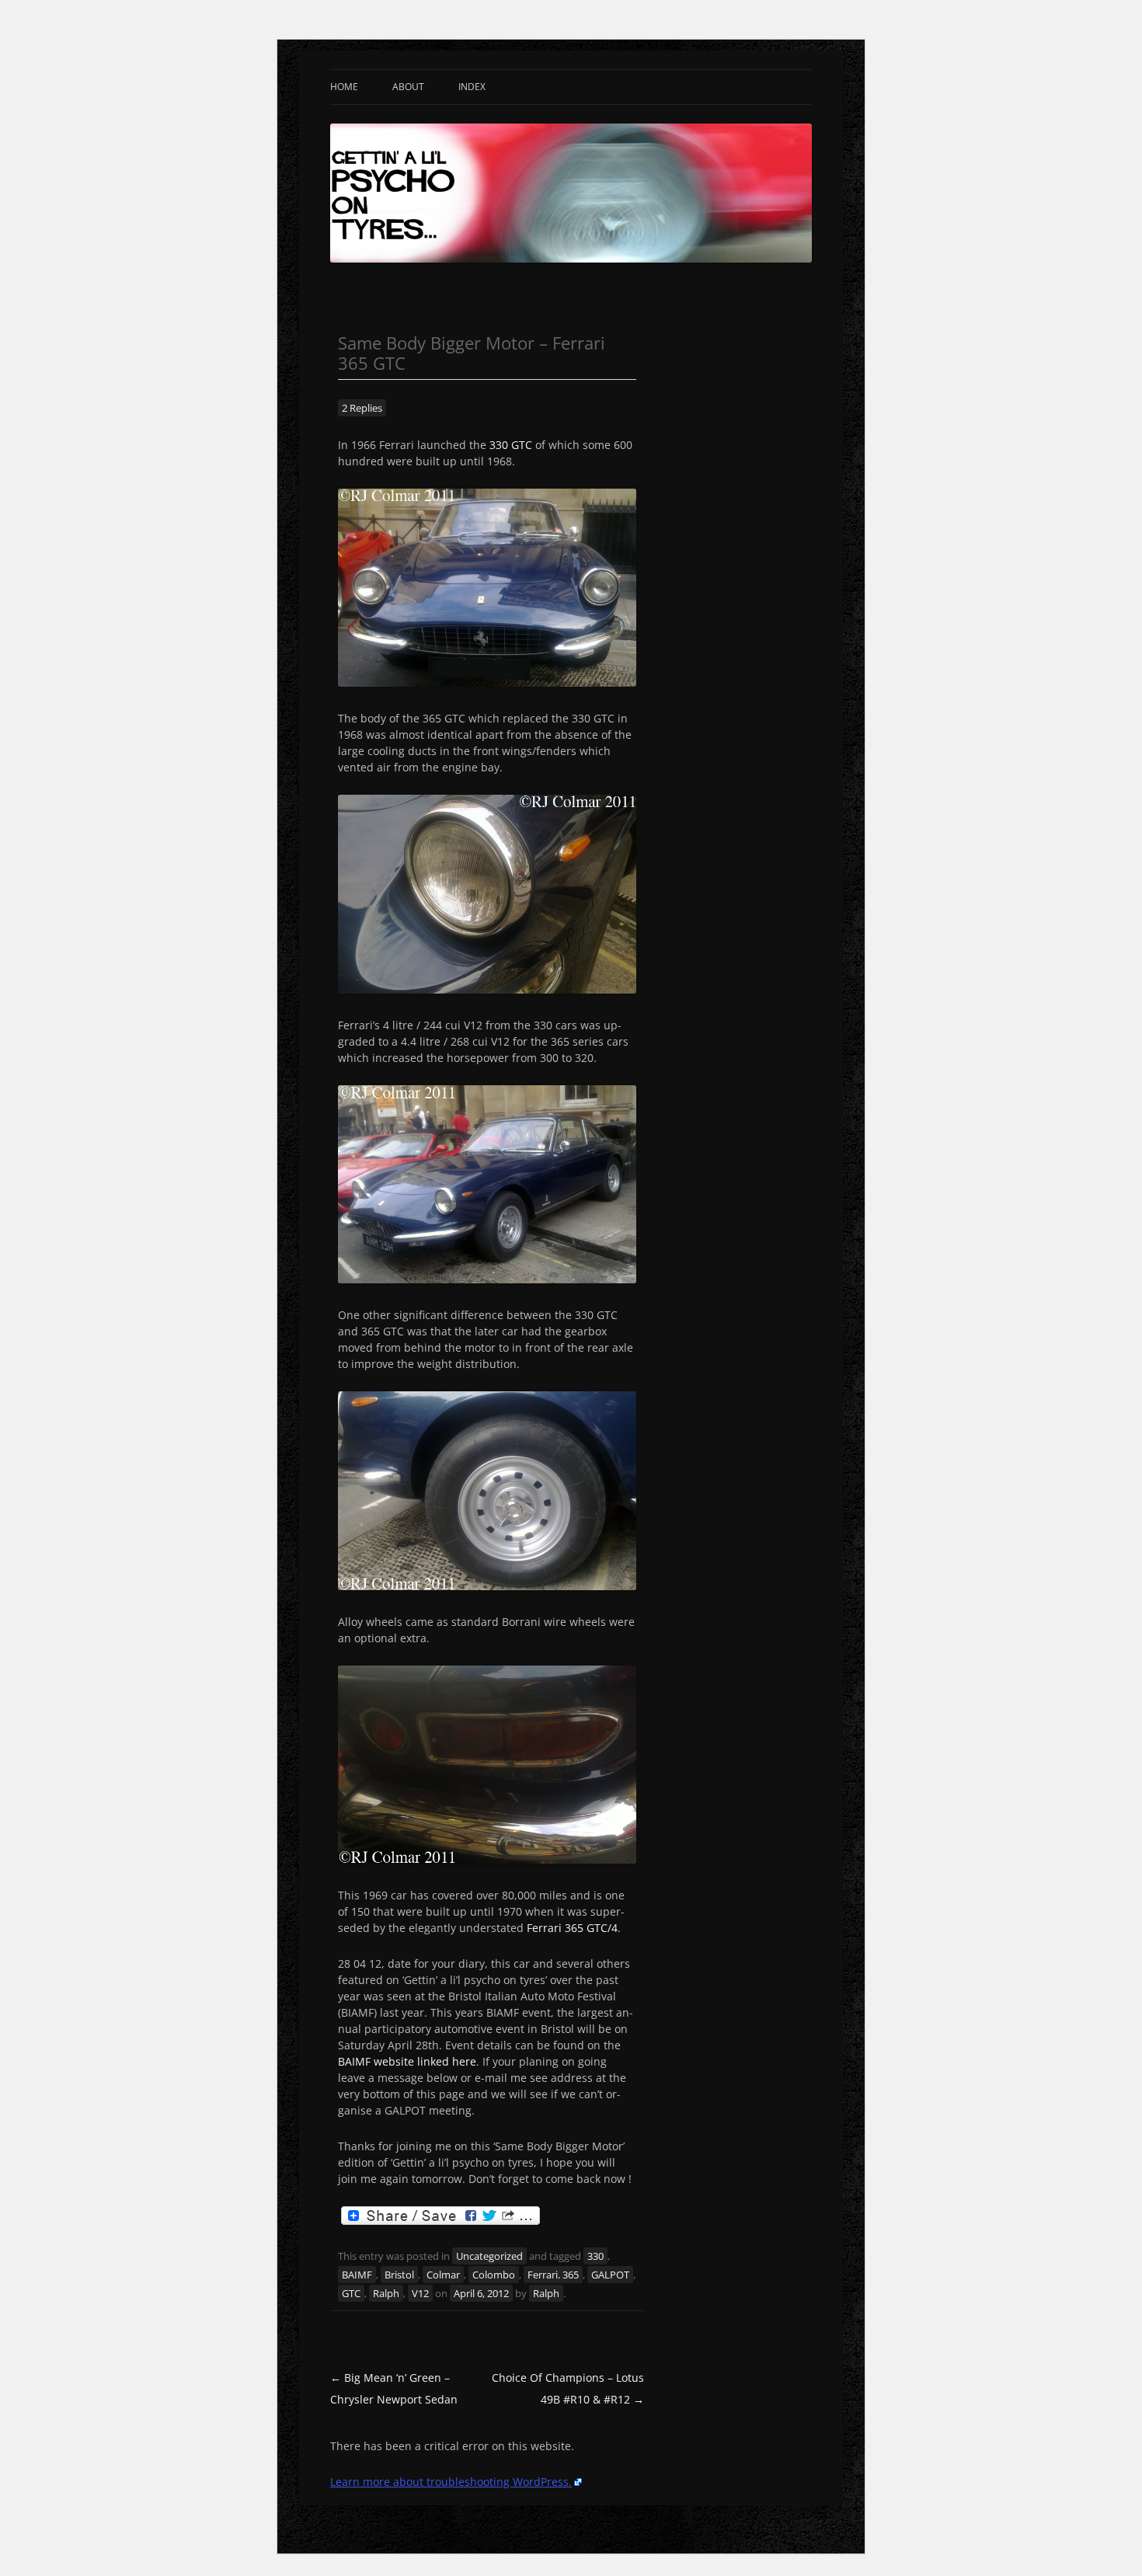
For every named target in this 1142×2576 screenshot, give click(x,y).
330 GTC (511, 445)
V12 (420, 2293)
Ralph (386, 2293)
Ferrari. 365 (553, 2275)
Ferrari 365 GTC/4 (572, 1928)
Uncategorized (489, 2256)
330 (595, 2256)
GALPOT (610, 2275)
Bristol (399, 2275)
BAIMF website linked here (407, 2061)
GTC (351, 2293)
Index (472, 87)
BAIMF (357, 2275)
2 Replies (362, 408)
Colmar (443, 2275)
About (408, 87)
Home (344, 87)
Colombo (494, 2275)
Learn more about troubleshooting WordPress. (451, 2482)
